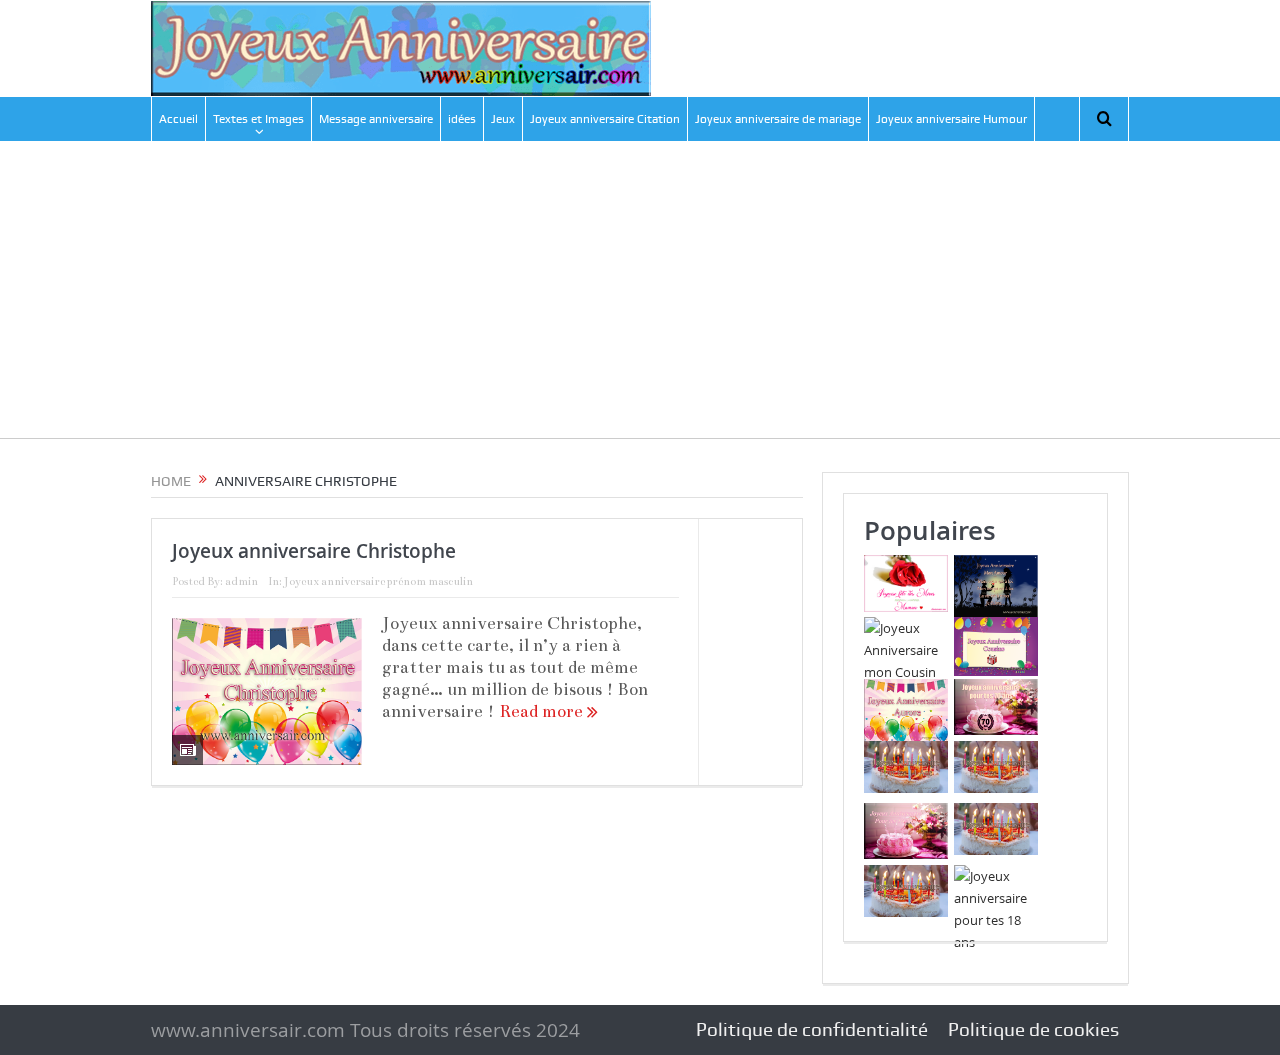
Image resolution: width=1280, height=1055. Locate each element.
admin (241, 581)
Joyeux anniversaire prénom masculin (378, 581)
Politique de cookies (1033, 1029)
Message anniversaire (376, 119)
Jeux (503, 119)
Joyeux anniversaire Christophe (314, 551)
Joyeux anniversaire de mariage (778, 119)
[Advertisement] (640, 298)
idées (462, 119)
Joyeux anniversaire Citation (605, 119)
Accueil (178, 119)
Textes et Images (258, 119)
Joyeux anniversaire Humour (951, 119)
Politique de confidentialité (812, 1029)
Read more (543, 711)
